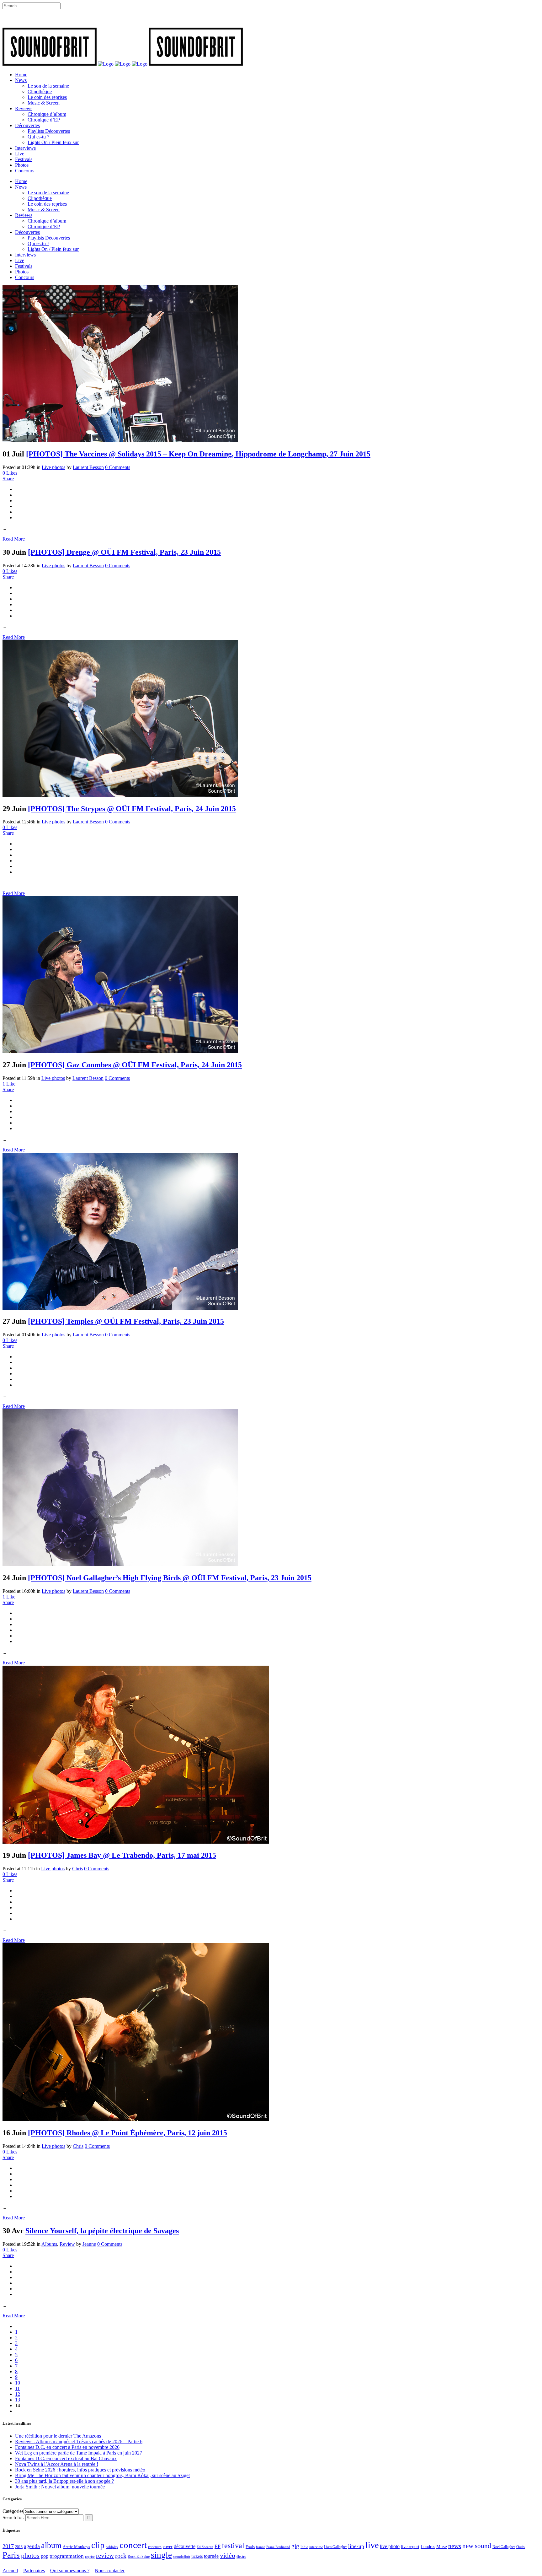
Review (67, 2244)
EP (218, 2546)
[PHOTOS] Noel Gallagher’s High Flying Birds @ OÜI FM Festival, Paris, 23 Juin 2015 (170, 1578)
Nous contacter (110, 2571)
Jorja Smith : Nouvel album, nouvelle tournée (60, 2487)
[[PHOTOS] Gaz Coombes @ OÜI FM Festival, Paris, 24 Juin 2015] (120, 1051)
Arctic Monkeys (76, 2547)
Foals (250, 2547)
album (51, 2545)
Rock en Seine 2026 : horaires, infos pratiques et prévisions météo (80, 2470)
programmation (67, 2556)
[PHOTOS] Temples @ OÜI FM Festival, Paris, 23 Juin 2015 (126, 1321)
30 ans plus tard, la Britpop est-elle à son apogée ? (64, 2481)
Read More (14, 539)
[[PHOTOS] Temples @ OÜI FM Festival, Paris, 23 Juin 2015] (120, 1308)
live (372, 2545)
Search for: (13, 2517)
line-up (356, 2546)
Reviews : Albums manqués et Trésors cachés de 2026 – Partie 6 (79, 2441)
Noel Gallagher (504, 2547)
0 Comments (118, 467)
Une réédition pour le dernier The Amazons (58, 2436)
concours (155, 2547)
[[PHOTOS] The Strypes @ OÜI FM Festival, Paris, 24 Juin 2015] (120, 795)
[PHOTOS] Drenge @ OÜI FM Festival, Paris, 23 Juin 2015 (124, 552)
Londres (428, 2547)
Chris (77, 1869)
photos (30, 2556)
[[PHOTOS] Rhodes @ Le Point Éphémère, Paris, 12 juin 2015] (136, 2119)
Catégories (13, 2511)
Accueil (10, 2571)
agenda (32, 2546)
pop (45, 2556)
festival (233, 2546)
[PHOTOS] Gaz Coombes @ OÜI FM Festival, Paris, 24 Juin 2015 (135, 1065)
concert (133, 2545)
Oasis (521, 2547)
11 (17, 2388)
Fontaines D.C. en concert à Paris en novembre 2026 (67, 2447)
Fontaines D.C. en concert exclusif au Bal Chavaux (66, 2458)
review (105, 2556)
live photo (390, 2546)
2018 (19, 2547)
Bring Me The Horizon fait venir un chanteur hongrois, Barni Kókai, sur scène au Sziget (102, 2475)
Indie (304, 2547)
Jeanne (89, 2244)
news (455, 2546)
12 (18, 2394)
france (260, 2547)
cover (168, 2546)
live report (410, 2546)
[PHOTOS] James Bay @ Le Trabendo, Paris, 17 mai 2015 (122, 1855)
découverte (185, 2546)
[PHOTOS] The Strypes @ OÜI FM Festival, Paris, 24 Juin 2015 (132, 809)
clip (98, 2545)
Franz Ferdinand (278, 2547)
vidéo (228, 2555)
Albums (49, 2244)
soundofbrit (182, 2557)
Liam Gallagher (335, 2547)
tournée (211, 2556)
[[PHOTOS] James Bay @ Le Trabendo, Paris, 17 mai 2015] (136, 1842)
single (161, 2555)
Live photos (53, 467)
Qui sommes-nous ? (70, 2571)
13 (18, 2400)
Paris (11, 2555)
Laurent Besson (88, 467)
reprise (90, 2557)
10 (18, 2383)
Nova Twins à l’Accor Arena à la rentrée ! (57, 2464)
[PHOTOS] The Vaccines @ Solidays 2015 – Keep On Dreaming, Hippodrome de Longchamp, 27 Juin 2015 (198, 454)
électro (241, 2557)
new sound (477, 2546)
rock (121, 2556)
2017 (8, 2546)
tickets (197, 2556)
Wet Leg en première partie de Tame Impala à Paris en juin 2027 (79, 2453)
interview (316, 2547)
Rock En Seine (139, 2557)
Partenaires (34, 2571)
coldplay (112, 2547)
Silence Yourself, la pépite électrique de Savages (102, 2231)
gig (295, 2546)
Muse (442, 2546)
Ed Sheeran (205, 2547)
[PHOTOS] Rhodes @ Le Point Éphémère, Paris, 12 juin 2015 (128, 2133)
